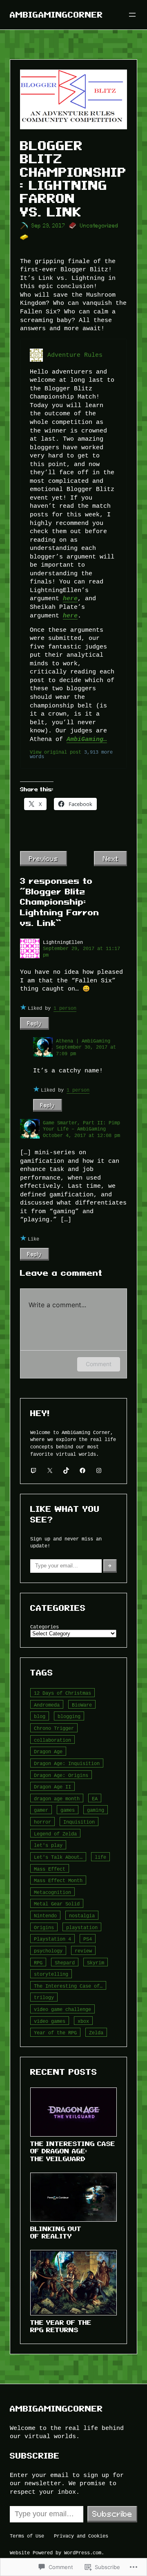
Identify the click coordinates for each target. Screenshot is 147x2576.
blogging (69, 1716)
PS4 (88, 1939)
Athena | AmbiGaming (83, 1041)
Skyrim (96, 1962)
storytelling (51, 1974)
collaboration (52, 1740)
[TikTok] (66, 1470)
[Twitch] (33, 1470)
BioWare (82, 1705)
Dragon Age (48, 1751)
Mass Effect (50, 1869)
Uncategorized (99, 226)
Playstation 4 (52, 1939)
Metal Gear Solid (57, 1904)
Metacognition (52, 1892)
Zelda (96, 2032)
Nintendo (45, 1915)
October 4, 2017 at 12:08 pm (81, 1135)
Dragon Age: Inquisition (67, 1763)
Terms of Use (27, 2536)
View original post (56, 752)
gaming (96, 1810)
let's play (48, 1845)
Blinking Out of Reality (56, 2233)
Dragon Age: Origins (61, 1775)
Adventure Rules (75, 355)
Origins (44, 1927)
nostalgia (82, 1915)
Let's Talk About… (58, 1857)
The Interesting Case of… (68, 1986)
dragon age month (57, 1798)
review (83, 1951)
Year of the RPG (55, 2032)
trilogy (44, 1997)
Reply (35, 1023)
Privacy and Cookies (81, 2536)
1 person (65, 1008)
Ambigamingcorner (56, 15)
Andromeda (47, 1705)
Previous (43, 858)
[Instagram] (99, 1470)
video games (50, 2021)
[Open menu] (132, 15)
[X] (50, 1470)
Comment (99, 1364)
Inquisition (79, 1822)
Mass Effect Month (58, 1880)
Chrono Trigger (54, 1728)
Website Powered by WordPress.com (56, 2552)
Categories (45, 1627)
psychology (48, 1951)
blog (40, 1716)
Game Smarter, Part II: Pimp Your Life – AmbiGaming (81, 1126)
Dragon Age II (52, 1787)
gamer (41, 1810)
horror (42, 1822)
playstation (82, 1927)
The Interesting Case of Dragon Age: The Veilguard (73, 2151)
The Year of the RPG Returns (61, 2326)
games (68, 1810)
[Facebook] (82, 1470)
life (100, 1857)
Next (110, 858)
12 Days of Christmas (62, 1693)
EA (95, 1798)
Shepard (65, 1962)
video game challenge (62, 2009)
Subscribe (112, 2514)
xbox (83, 2021)
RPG (38, 1962)
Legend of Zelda (55, 1834)
